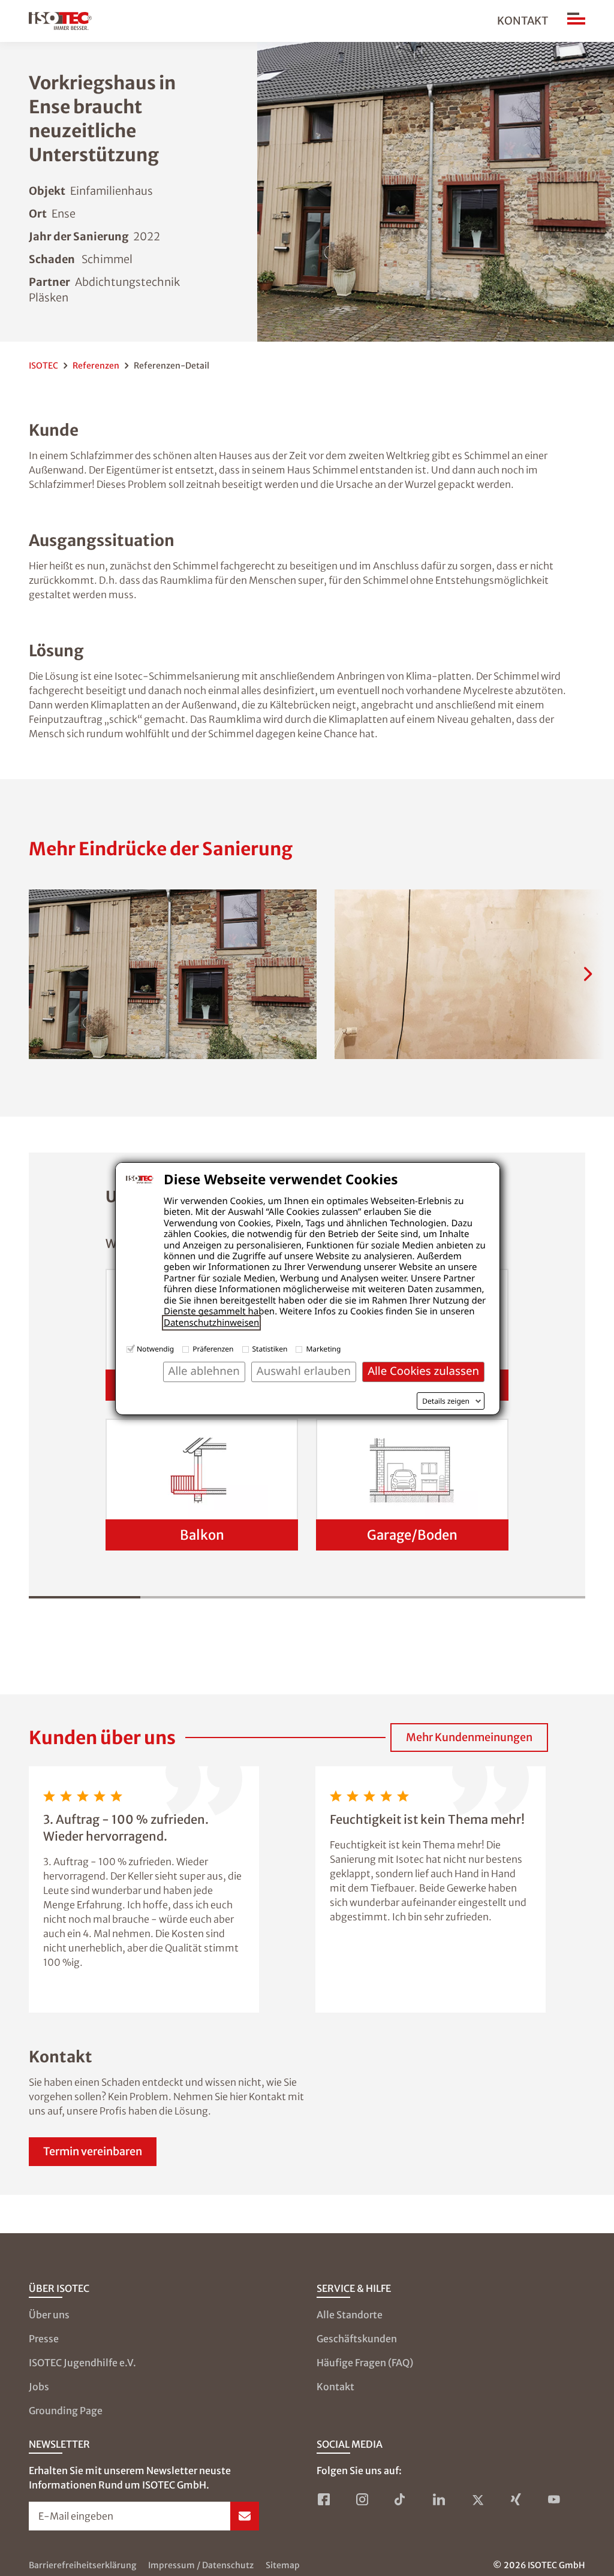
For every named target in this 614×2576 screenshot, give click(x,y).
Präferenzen (213, 1349)
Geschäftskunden (357, 2339)
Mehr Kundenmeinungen (469, 1737)
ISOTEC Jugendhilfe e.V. (82, 2363)
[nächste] (588, 974)
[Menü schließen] (576, 21)
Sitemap (283, 2565)
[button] (173, 974)
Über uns (49, 2315)
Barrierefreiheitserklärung (82, 2565)
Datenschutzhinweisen (211, 1323)
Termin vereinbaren (93, 2151)
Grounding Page (66, 2411)
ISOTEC (43, 366)
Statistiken (270, 1349)
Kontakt (523, 21)
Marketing (323, 1349)
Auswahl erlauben (304, 1371)
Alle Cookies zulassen (423, 1371)
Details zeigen (446, 1401)
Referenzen (96, 366)
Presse (44, 2339)
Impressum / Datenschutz (201, 2565)
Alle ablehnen (204, 1371)
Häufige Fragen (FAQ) (365, 2363)
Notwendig (155, 1349)
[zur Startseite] (60, 21)
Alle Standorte (350, 2315)
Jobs (39, 2387)
